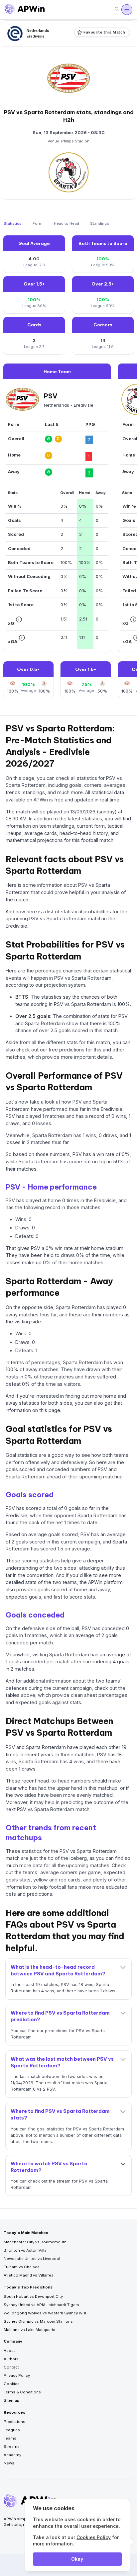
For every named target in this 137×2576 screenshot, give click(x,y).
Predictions (14, 2422)
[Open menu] (127, 10)
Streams (12, 2447)
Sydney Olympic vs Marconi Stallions (38, 2321)
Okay (77, 2559)
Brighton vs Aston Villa (25, 2250)
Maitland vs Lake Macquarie (29, 2330)
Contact (11, 2367)
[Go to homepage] (25, 10)
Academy (12, 2455)
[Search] (117, 9)
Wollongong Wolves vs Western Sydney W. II (45, 2313)
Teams (10, 2438)
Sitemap (11, 2400)
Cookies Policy (94, 2537)
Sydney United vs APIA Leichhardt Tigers (41, 2305)
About (9, 2351)
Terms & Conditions (22, 2392)
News (9, 2463)
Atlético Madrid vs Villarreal (29, 2275)
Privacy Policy (17, 2375)
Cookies (12, 2384)
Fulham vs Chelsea (22, 2267)
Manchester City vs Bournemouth (35, 2242)
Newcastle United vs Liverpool (32, 2259)
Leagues (12, 2430)
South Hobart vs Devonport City (33, 2296)
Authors (11, 2359)
